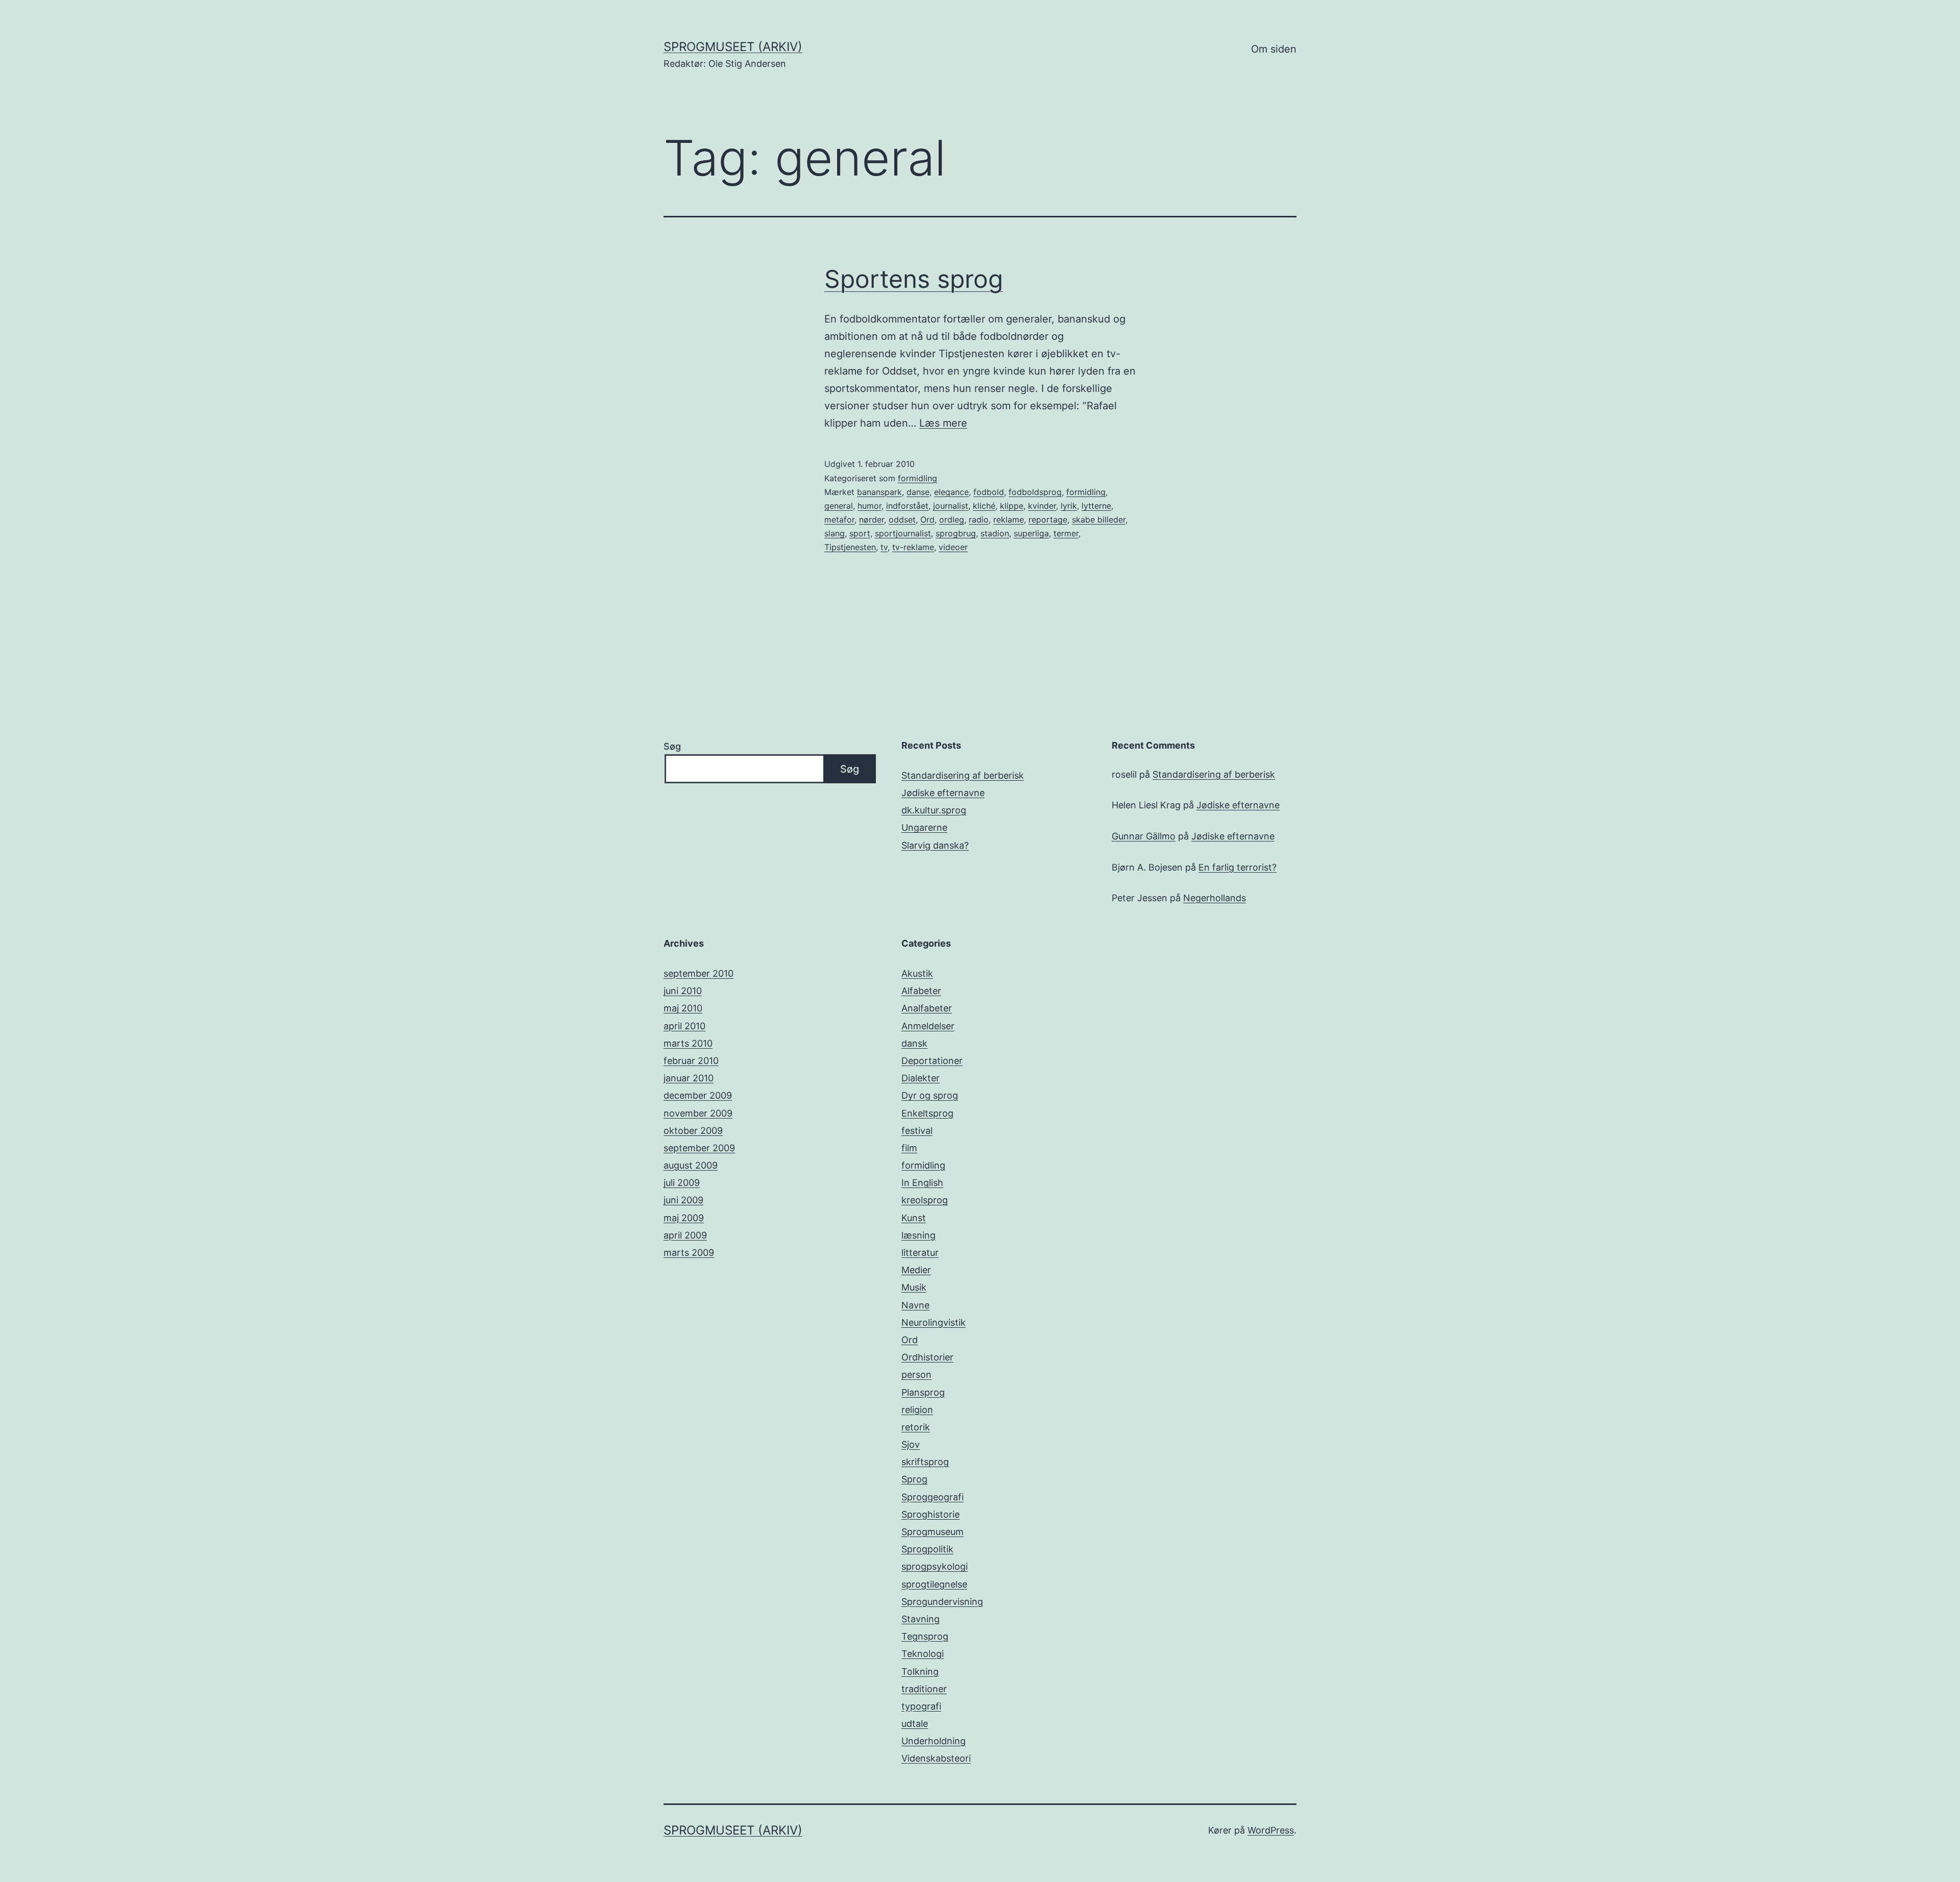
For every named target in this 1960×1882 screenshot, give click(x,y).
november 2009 (698, 1113)
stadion (995, 533)
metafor (839, 519)
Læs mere (943, 423)
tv (884, 547)
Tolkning (920, 1671)
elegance (951, 492)
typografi (921, 1706)
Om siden (1274, 49)
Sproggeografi (933, 1497)
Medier (916, 1270)
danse (918, 492)
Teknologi (923, 1654)
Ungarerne (924, 827)
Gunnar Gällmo (1144, 836)
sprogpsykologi (935, 1566)
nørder (872, 519)
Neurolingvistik (934, 1322)
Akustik (917, 973)
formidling (917, 478)
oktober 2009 (693, 1131)
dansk (914, 1043)
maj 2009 (684, 1218)
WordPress (1271, 1830)
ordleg (952, 519)
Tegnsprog (925, 1636)
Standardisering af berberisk (963, 775)
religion (917, 1410)
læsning (918, 1235)
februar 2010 (691, 1061)
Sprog (914, 1479)
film (909, 1148)
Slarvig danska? (935, 845)
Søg (672, 746)
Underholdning (934, 1741)
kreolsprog (925, 1200)
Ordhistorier (927, 1357)
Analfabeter (927, 1008)
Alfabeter (921, 991)
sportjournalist (903, 533)
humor (869, 506)
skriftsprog (925, 1462)
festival (917, 1131)
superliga (1031, 533)
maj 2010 (683, 1008)
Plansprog (923, 1392)
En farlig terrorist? (1238, 867)
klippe (1012, 506)
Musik (914, 1287)
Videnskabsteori (936, 1758)
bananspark (879, 492)
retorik (916, 1427)
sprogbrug (956, 533)
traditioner (924, 1689)
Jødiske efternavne (943, 793)
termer (1066, 533)
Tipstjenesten (850, 547)
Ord (927, 519)
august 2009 (691, 1165)
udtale (915, 1724)
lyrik (1069, 506)
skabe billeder (1099, 519)
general (839, 506)
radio (979, 519)
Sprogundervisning (942, 1602)
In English (922, 1183)
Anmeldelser (928, 1026)
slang (835, 533)
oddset (902, 519)
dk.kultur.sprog (934, 810)
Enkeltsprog (927, 1113)
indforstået (907, 506)
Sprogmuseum (933, 1532)
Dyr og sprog (930, 1095)
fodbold (989, 492)
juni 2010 (683, 991)
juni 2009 (683, 1200)
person (916, 1375)
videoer (953, 547)
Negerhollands (1215, 898)
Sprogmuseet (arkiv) (733, 47)
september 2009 (699, 1148)
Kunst (914, 1218)
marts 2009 (689, 1253)
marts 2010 (688, 1043)
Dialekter (921, 1078)
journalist (951, 506)
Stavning (921, 1619)
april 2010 (684, 1026)
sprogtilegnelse (934, 1584)
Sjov (911, 1444)
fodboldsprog (1035, 492)
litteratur (920, 1253)
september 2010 (699, 973)
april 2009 (685, 1235)
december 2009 (698, 1095)
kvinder (1042, 506)
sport (860, 533)
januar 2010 (689, 1078)
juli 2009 (682, 1183)
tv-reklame (913, 547)
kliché (984, 506)
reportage (1048, 519)
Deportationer (932, 1061)
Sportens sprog (914, 279)
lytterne (1096, 506)
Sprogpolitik (927, 1549)
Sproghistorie (930, 1514)
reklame (1009, 519)
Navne (915, 1305)
